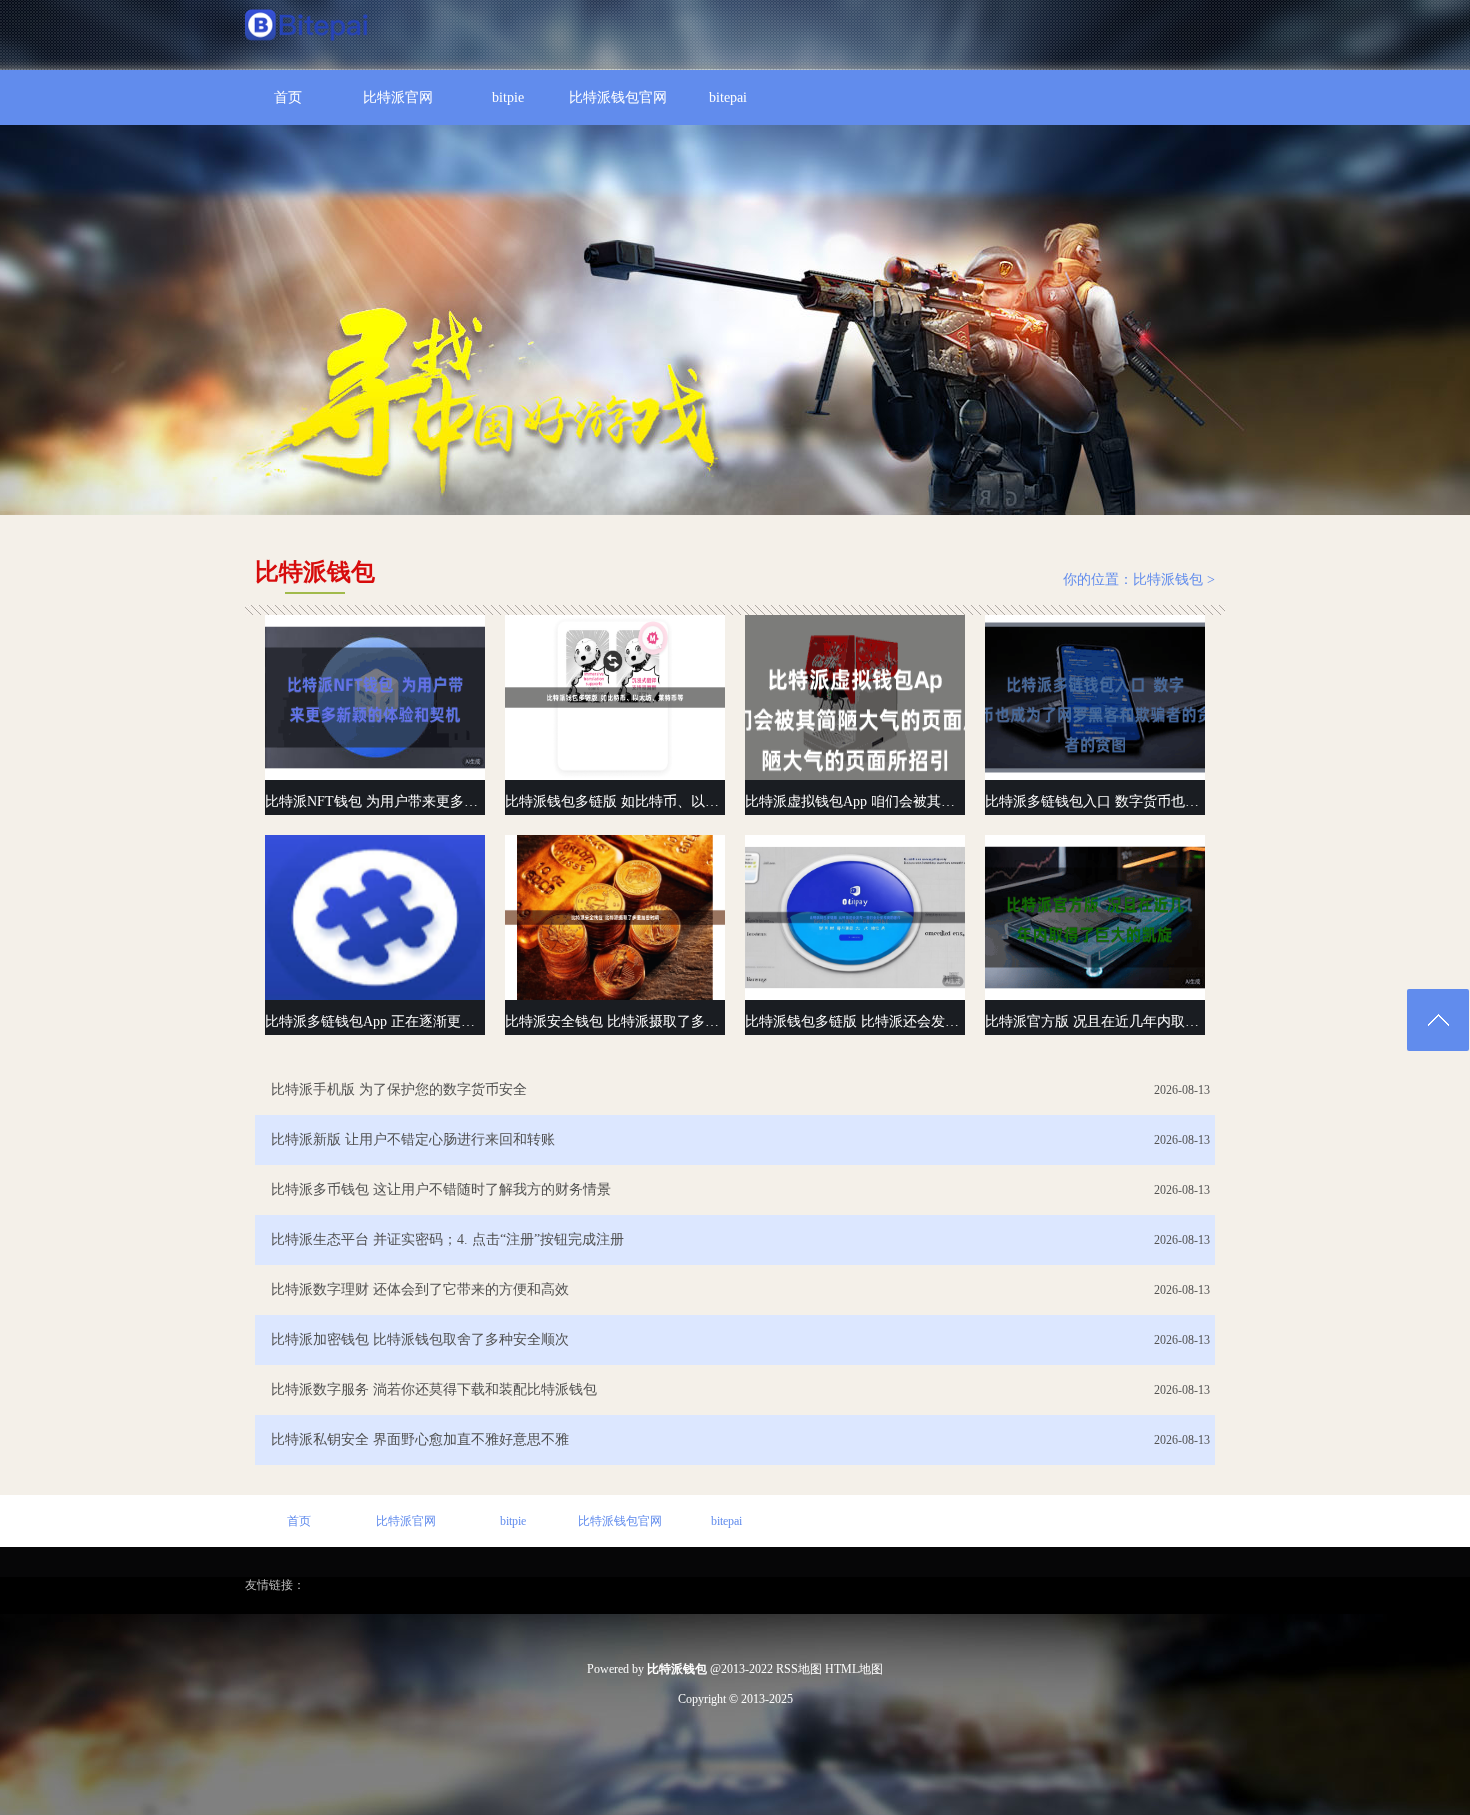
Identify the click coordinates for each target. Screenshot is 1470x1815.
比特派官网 (398, 97)
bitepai (728, 97)
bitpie (508, 97)
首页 (288, 97)
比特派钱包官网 (618, 97)
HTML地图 (854, 1669)
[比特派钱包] (307, 27)
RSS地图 (799, 1669)
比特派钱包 (1168, 579)
